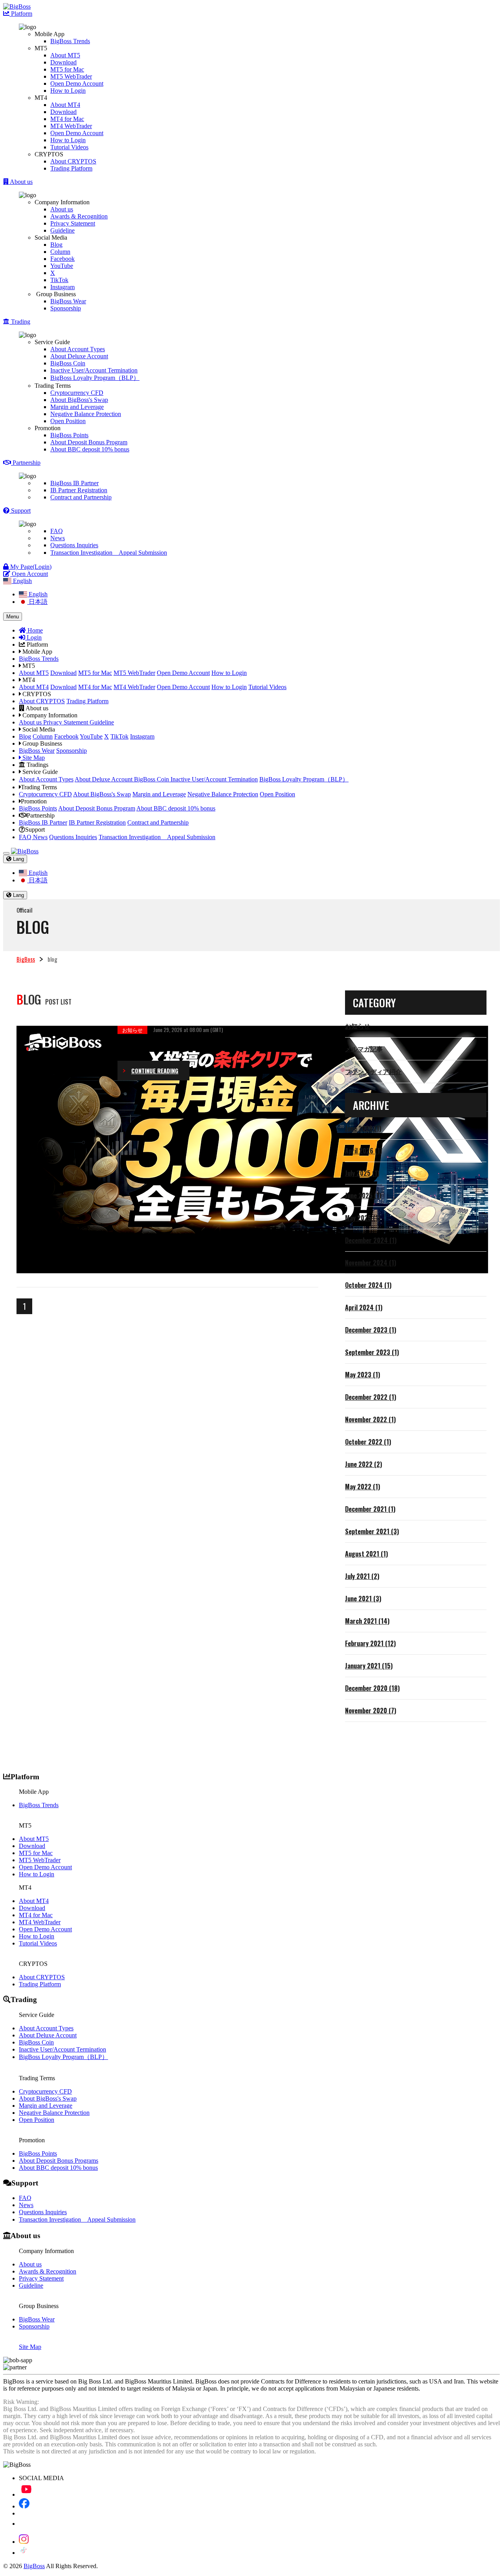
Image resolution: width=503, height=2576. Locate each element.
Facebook (62, 259)
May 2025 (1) (363, 1218)
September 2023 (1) (372, 1352)
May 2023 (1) (363, 1375)
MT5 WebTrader (71, 76)
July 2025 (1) (362, 1173)
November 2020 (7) (371, 1711)
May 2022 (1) (363, 1487)
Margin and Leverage (77, 407)
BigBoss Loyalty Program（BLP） (95, 378)
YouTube (62, 266)
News (58, 538)
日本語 (37, 602)
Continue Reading (155, 1071)
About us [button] (21, 182)
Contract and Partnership (81, 497)
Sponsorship (66, 308)
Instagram (62, 287)
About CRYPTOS (73, 161)
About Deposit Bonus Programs (59, 2161)
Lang (18, 859)
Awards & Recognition (79, 216)
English (37, 594)
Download (63, 62)
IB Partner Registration (79, 490)
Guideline (62, 230)
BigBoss (26, 959)
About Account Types (78, 349)
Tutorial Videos (69, 147)
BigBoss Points (69, 435)
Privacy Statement (73, 223)
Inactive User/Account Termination (94, 370)
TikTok (59, 280)
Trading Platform (71, 168)
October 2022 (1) (368, 1442)
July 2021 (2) (362, 1576)
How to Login (68, 91)
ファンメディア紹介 (373, 1071)
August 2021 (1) (366, 1554)
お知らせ (358, 1026)
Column (60, 252)
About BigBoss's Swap (79, 400)
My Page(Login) (30, 567)
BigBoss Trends (70, 41)
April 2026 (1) (363, 1151)
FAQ (57, 531)
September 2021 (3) (372, 1531)
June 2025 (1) (363, 1195)
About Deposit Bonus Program (89, 442)
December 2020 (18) (372, 1688)
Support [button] (20, 511)
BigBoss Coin (68, 363)
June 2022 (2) (363, 1464)
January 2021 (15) (369, 1666)
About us (62, 209)
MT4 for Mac (67, 119)
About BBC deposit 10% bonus (90, 449)
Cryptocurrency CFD (77, 393)
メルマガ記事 (364, 1049)
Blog (56, 245)
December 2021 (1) (370, 1509)
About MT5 (65, 55)
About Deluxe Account (79, 356)
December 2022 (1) (371, 1397)
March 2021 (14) (367, 1621)
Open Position (68, 421)
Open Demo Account (77, 83)
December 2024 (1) (371, 1240)
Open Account (29, 574)
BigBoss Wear (68, 301)
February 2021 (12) (370, 1643)
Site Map (33, 758)
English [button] (22, 581)
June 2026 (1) (363, 1128)
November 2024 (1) (371, 1263)
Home (34, 630)
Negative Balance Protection (86, 414)
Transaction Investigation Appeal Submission (109, 553)
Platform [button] (21, 14)
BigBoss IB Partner (74, 483)
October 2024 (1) (368, 1285)
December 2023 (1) (371, 1330)
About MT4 (65, 105)
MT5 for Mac (67, 69)
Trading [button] (20, 322)
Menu (13, 617)
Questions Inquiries (74, 545)
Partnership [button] (26, 463)
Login (33, 637)
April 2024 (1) (364, 1307)
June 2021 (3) (363, 1599)
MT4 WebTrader (71, 126)
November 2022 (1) (370, 1419)
